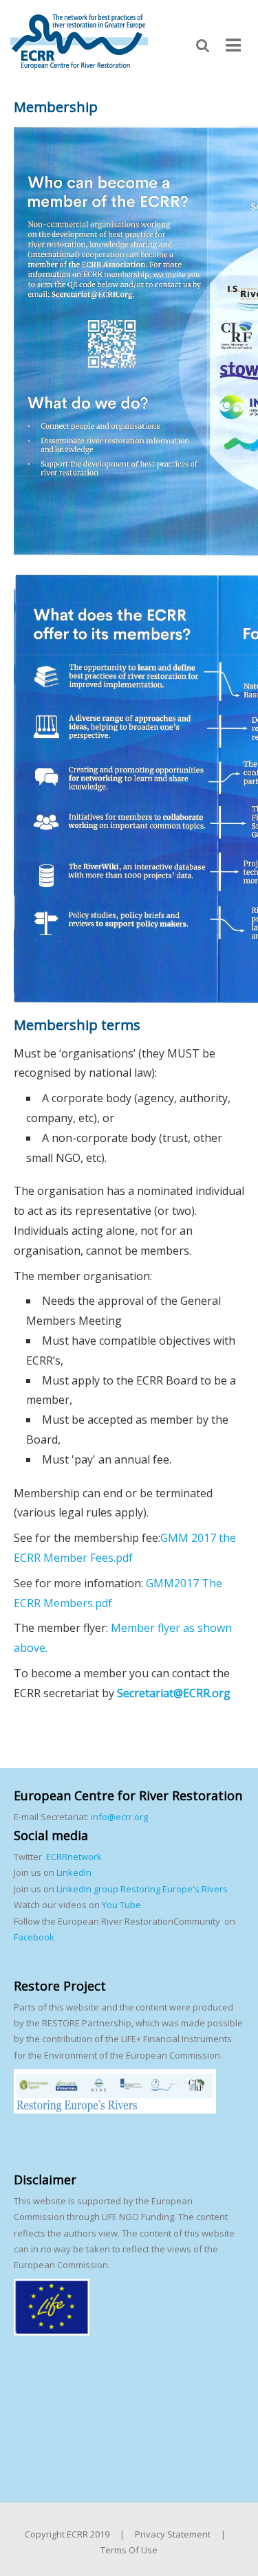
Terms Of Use (129, 2550)
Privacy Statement (173, 2534)
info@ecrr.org (119, 1817)
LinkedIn (74, 1872)
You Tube (120, 1905)
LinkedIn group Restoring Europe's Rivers (142, 1889)
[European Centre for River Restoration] (79, 41)
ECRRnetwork (74, 1857)
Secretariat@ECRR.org (174, 1693)
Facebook (34, 1937)
